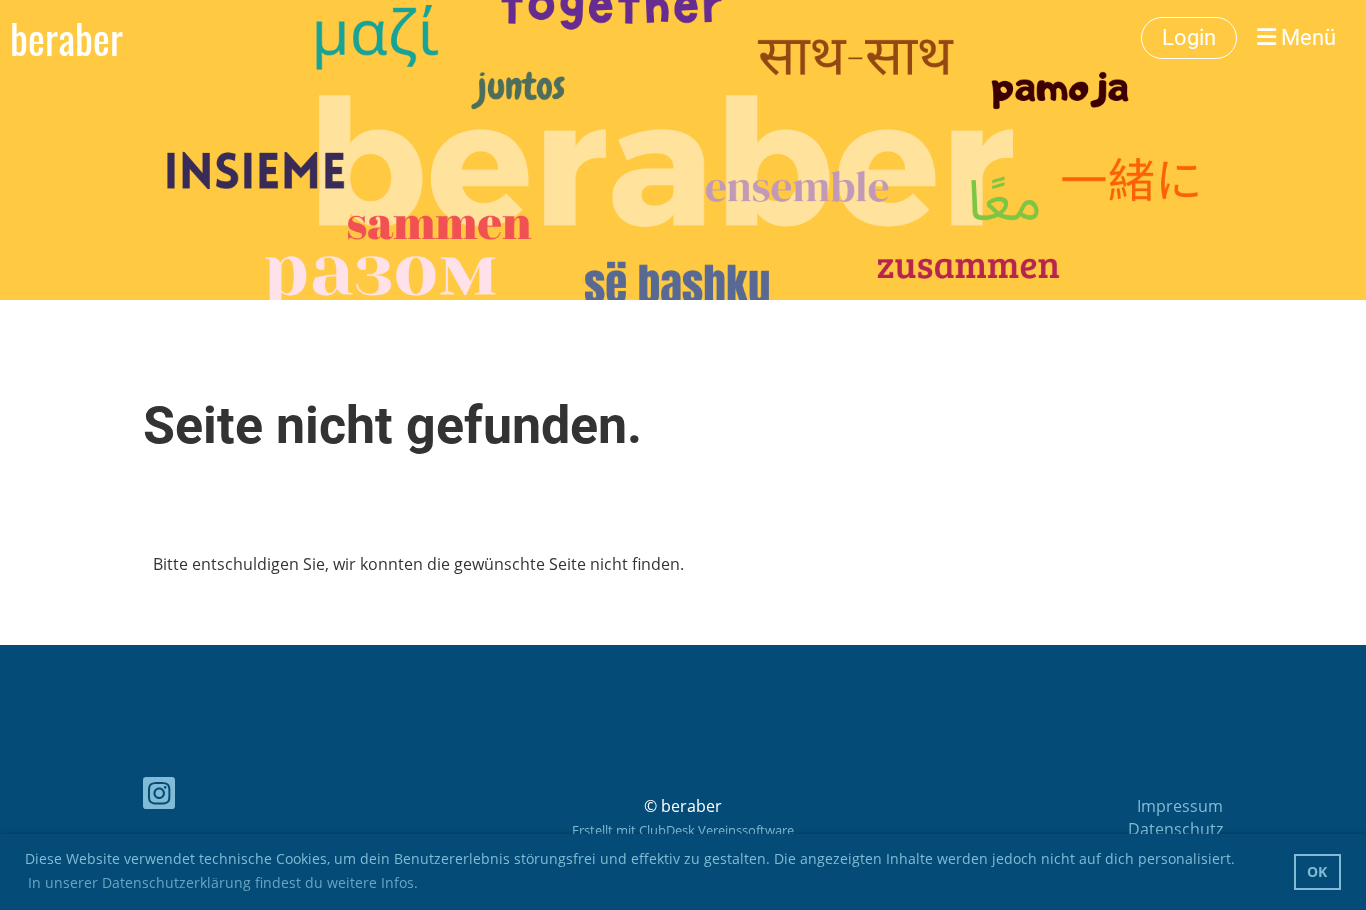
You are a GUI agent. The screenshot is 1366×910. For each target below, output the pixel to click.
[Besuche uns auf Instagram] (159, 796)
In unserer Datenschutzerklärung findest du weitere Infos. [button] (223, 882)
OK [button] (1317, 871)
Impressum (1180, 806)
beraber (66, 38)
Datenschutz (1175, 829)
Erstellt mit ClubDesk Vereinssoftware (683, 830)
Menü (1306, 37)
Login (1189, 37)
